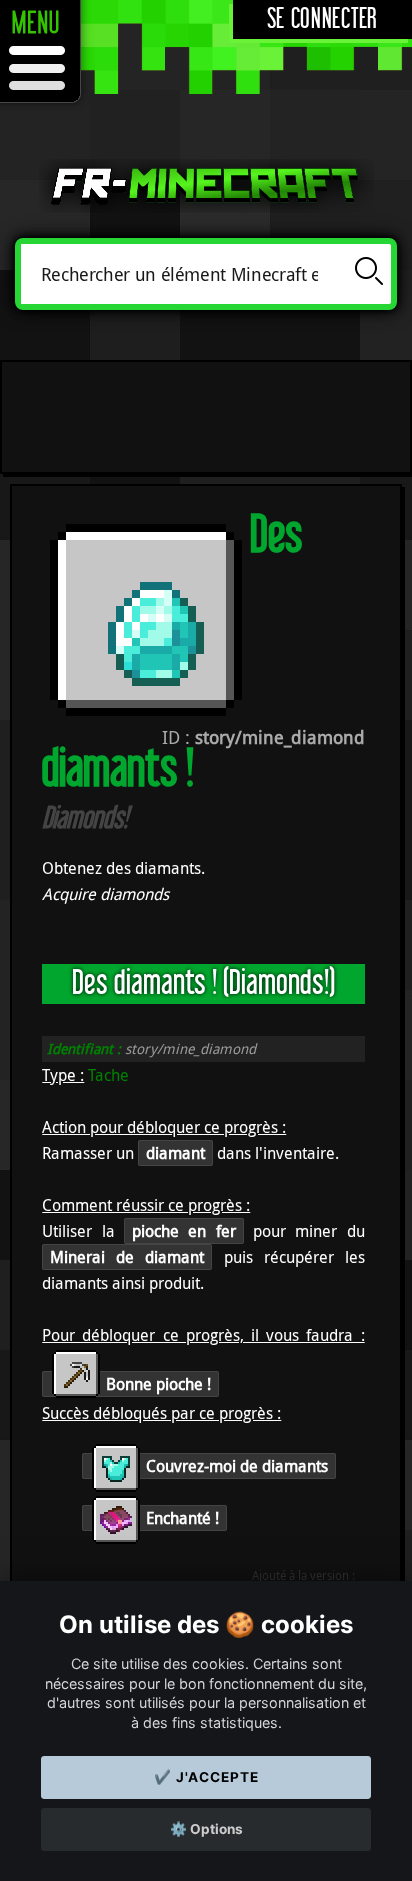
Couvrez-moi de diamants (235, 1466)
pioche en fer (184, 1231)
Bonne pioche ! (156, 1384)
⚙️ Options (206, 1829)
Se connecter (322, 19)
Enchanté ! (180, 1518)
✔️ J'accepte (206, 1777)
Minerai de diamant (127, 1257)
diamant (175, 1153)
